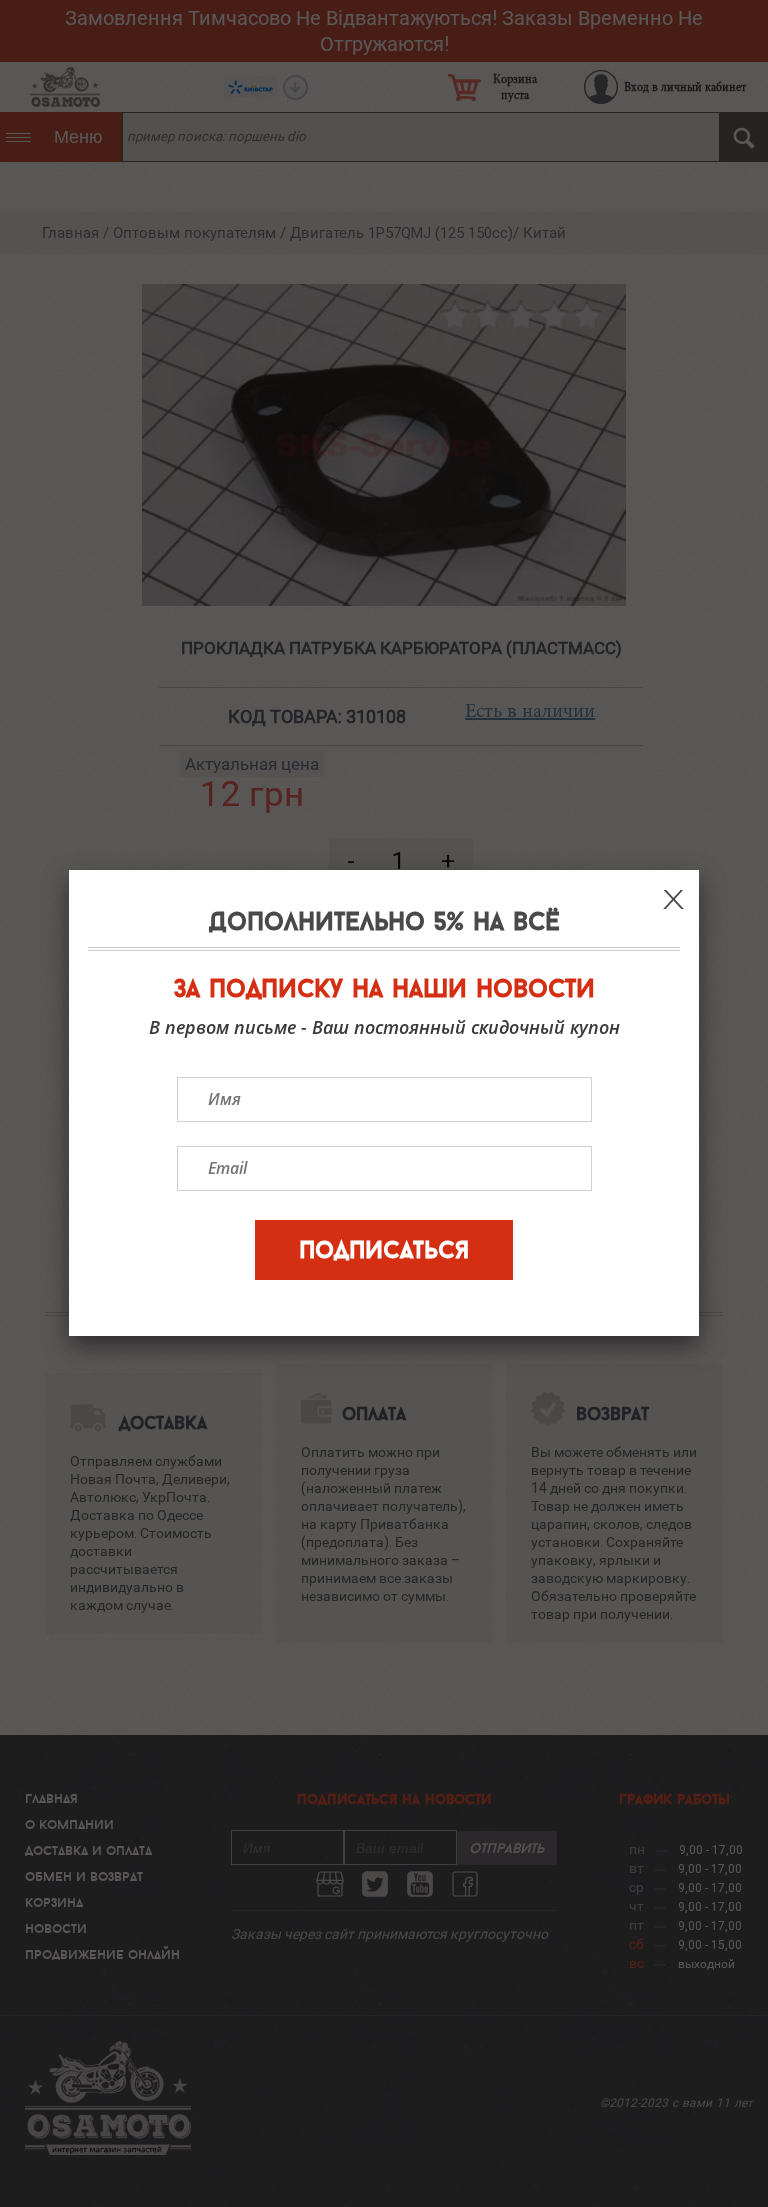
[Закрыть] (673, 899)
